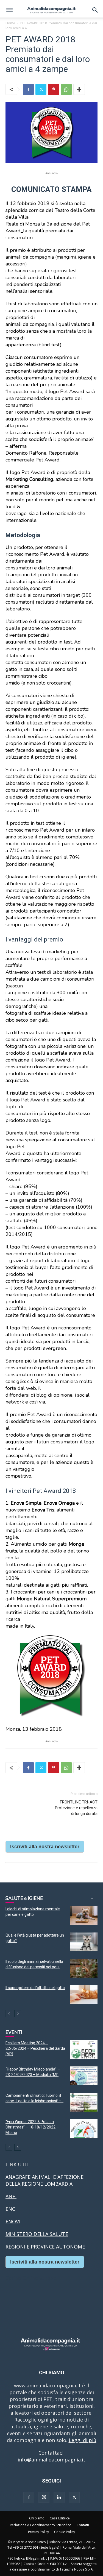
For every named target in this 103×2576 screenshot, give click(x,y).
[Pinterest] (54, 89)
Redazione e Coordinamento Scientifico (41, 2525)
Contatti (83, 2525)
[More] (79, 89)
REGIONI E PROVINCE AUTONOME (45, 2247)
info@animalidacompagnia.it (51, 2460)
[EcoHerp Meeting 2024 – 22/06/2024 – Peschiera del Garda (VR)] (84, 2050)
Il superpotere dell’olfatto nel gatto (35, 1988)
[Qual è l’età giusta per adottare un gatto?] (84, 1942)
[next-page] (18, 2014)
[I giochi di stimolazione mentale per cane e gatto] (84, 1916)
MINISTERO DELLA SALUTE (37, 2234)
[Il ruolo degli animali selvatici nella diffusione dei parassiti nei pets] (84, 1968)
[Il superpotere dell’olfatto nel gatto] (84, 1994)
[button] (9, 10)
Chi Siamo (37, 2518)
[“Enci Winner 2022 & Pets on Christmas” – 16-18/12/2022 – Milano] (84, 2128)
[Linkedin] (59, 2498)
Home (10, 23)
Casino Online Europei (32, 2278)
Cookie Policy (65, 2532)
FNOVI (13, 2221)
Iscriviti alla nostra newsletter (45, 1847)
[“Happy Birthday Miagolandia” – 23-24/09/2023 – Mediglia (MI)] (84, 2076)
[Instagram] (44, 2497)
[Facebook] (28, 89)
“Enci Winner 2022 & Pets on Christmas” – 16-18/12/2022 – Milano (32, 2127)
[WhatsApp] (66, 89)
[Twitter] (41, 89)
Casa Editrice (60, 2518)
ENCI (11, 2209)
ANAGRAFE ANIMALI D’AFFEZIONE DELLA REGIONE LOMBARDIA (44, 2180)
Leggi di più (83, 2440)
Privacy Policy (38, 2532)
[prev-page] (9, 2014)
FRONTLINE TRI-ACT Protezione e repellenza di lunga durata (76, 1808)
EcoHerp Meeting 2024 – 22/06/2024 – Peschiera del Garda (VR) (35, 2048)
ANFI (11, 2196)
